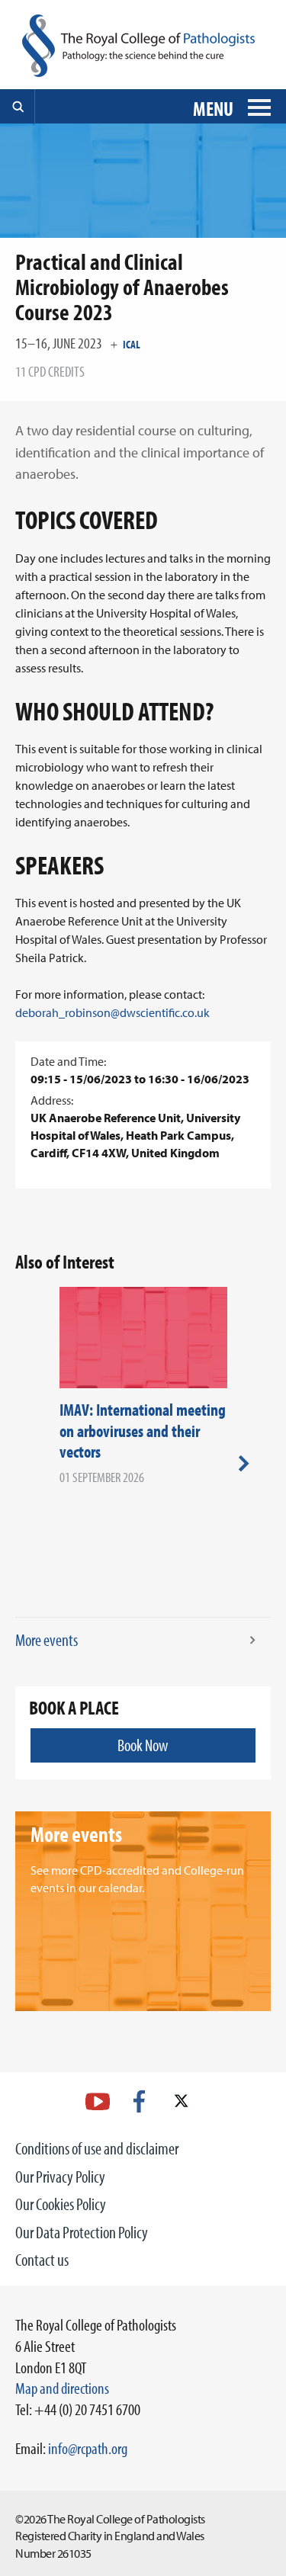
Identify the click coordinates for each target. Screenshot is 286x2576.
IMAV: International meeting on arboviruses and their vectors (143, 1431)
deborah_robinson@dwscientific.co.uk (112, 1012)
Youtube (98, 2101)
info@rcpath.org (88, 2448)
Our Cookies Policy (61, 2204)
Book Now (143, 1745)
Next (244, 1463)
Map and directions (62, 2388)
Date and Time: (68, 1061)
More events (47, 1640)
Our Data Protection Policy (82, 2232)
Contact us (42, 2260)
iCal (132, 344)
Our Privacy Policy (60, 2177)
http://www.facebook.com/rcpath (139, 2101)
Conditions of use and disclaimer (97, 2148)
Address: (52, 1100)
